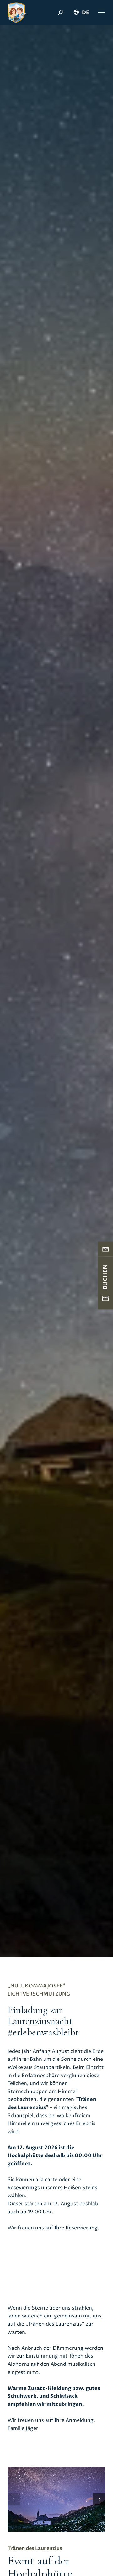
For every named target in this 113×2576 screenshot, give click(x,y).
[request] (105, 1249)
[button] (102, 13)
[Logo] (17, 13)
